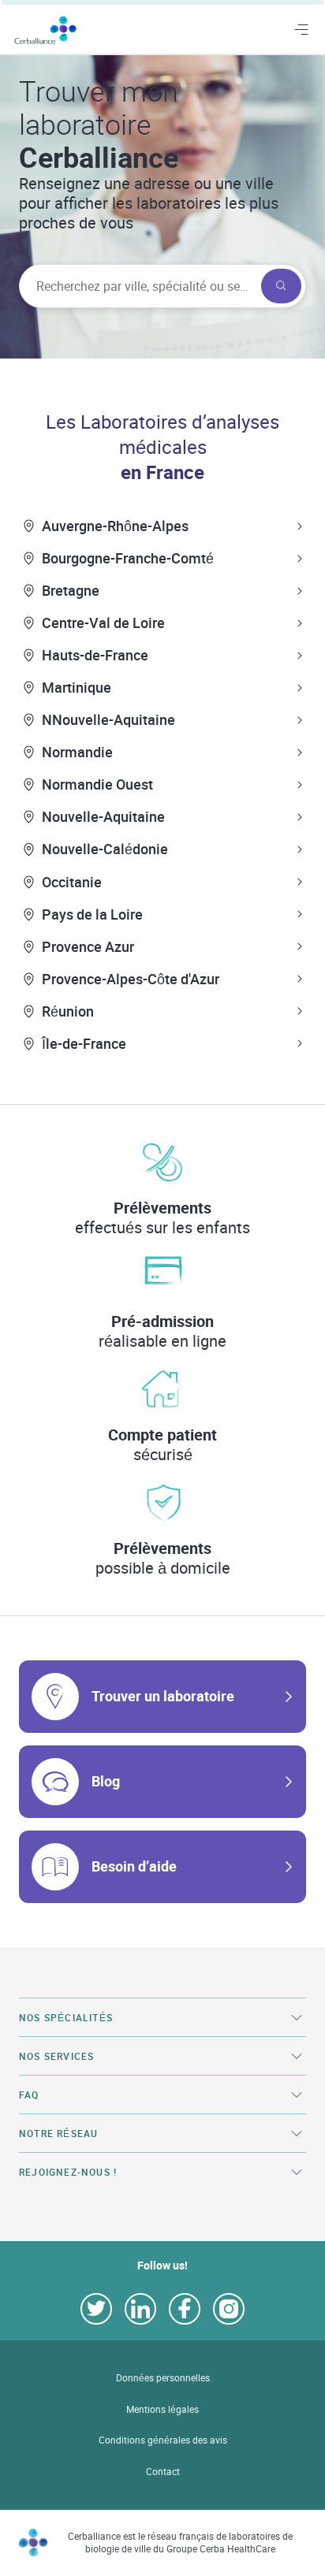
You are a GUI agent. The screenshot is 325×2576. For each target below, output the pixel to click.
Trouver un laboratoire (163, 1696)
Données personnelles (163, 2378)
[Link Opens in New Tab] (96, 2309)
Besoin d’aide (134, 1866)
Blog (106, 1781)
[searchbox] (138, 286)
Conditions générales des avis (163, 2440)
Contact (163, 2472)
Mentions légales (162, 2409)
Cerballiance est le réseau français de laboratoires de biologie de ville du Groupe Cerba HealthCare (180, 2543)
